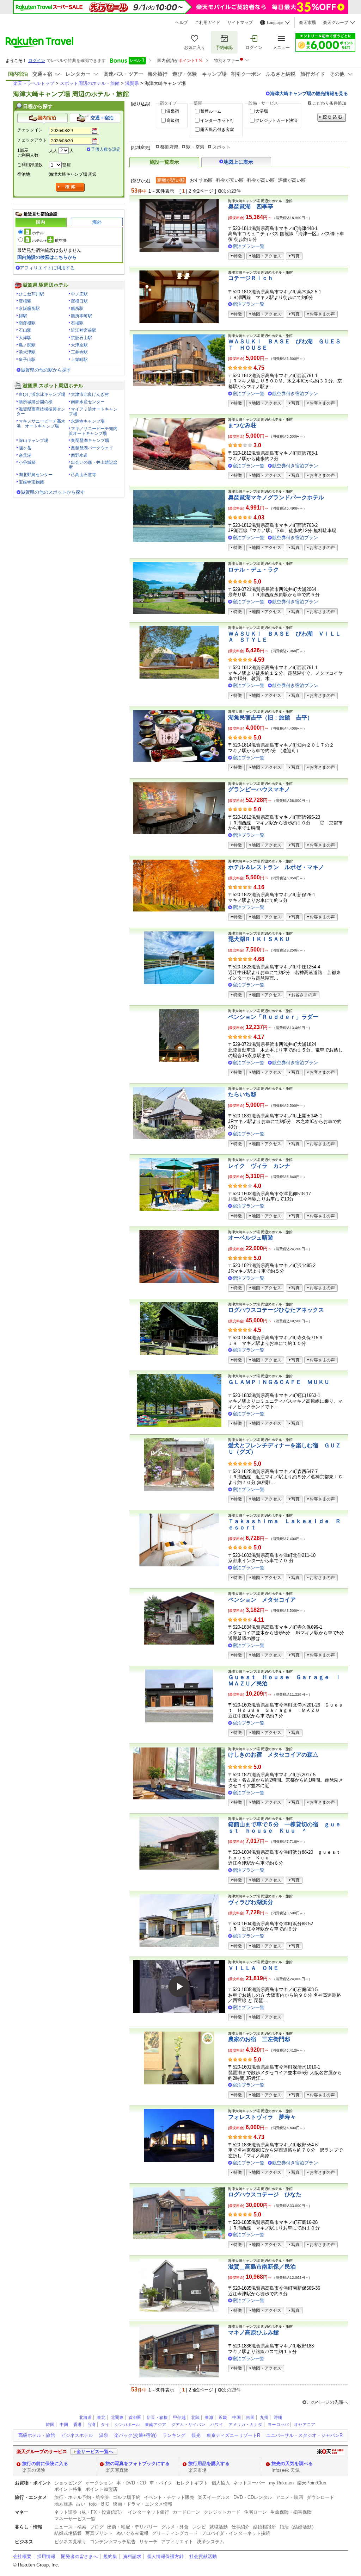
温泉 (104, 2435)
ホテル (38, 233)
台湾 (91, 2425)
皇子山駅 (27, 360)
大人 (53, 151)
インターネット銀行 (149, 2512)
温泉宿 (173, 111)
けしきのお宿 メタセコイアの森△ (273, 1755)
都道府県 (169, 147)
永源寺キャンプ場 (88, 421)
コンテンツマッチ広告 (113, 2542)
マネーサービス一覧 (75, 2519)
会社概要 (22, 2556)
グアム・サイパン (188, 2425)
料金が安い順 (230, 180)
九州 (264, 2418)
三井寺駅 (79, 352)
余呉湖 (25, 455)
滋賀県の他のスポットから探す (53, 492)
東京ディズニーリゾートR (233, 2435)
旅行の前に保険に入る (45, 2463)
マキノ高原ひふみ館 (253, 2332)
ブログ (97, 2527)
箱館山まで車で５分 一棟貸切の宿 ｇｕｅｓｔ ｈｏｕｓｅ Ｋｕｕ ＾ (284, 1827)
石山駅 (25, 330)
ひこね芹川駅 (31, 294)
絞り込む (332, 117)
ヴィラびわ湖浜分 (251, 1902)
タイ (105, 2425)
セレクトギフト (192, 2483)
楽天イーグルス (214, 2497)
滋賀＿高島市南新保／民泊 (262, 2267)
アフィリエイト (177, 2542)
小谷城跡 (27, 462)
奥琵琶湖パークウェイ (92, 448)
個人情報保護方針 (165, 2556)
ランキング (174, 2435)
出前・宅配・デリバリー (132, 2527)
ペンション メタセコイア (262, 1600)
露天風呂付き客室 (217, 130)
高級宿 (173, 120)
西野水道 (79, 455)
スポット (221, 147)
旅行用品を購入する (209, 2463)
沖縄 (278, 2418)
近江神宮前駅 (84, 330)
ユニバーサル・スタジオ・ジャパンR (304, 2435)
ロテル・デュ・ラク (253, 570)
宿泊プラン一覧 (248, 246)
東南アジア (155, 2425)
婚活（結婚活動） (298, 2527)
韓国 (50, 2425)
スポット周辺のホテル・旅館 (90, 83)
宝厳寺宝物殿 (31, 482)
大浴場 (262, 111)
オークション (99, 2483)
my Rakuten (281, 2483)
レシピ (199, 2527)
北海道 (85, 2418)
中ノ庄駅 (79, 294)
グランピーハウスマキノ (259, 789)
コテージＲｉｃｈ (251, 278)
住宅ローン (255, 2512)
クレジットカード (222, 2512)
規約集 (110, 2556)
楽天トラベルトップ (34, 83)
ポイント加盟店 (101, 2489)
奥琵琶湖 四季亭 (251, 207)
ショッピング (68, 2483)
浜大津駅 (27, 352)
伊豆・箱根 (157, 2418)
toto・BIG (99, 2504)
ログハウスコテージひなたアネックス (276, 1310)
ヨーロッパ (278, 2425)
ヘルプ (182, 23)
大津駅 (25, 338)
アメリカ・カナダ (245, 2425)
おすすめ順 (201, 180)
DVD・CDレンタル (253, 2497)
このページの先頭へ (327, 2402)
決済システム (210, 2542)
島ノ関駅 (27, 345)
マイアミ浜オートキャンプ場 (93, 412)
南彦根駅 (27, 323)
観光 (196, 2435)
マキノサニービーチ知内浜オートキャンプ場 (93, 431)
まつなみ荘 (242, 425)
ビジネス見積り (70, 2542)
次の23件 (231, 191)
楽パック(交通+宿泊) (135, 2435)
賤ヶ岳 (25, 448)
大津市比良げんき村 (90, 394)
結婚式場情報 (68, 2533)
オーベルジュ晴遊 (251, 1238)
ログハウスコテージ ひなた (265, 2194)
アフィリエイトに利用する (47, 268)
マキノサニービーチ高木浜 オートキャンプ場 (41, 424)
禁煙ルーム (211, 111)
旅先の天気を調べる (292, 2463)
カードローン (186, 2512)
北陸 (195, 2418)
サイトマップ (240, 23)
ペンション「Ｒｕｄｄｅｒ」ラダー (273, 1017)
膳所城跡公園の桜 (36, 402)
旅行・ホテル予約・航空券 (82, 2497)
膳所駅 (77, 308)
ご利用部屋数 (30, 165)
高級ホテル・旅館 (37, 2435)
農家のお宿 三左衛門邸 (259, 2039)
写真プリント (99, 2533)
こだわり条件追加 (329, 103)
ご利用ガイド (208, 23)
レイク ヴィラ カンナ (259, 1166)
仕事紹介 (240, 2527)
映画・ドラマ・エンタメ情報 (143, 2504)
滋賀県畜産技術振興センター (41, 412)
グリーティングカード (175, 2533)
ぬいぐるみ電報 (132, 2533)
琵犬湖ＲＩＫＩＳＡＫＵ (259, 939)
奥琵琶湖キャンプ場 (90, 441)
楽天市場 (307, 23)
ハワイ (217, 2425)
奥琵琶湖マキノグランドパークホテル (276, 497)
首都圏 (135, 2418)
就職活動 (219, 2527)
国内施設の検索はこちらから (47, 257)
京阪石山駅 (81, 338)
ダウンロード (320, 2497)
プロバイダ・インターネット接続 (236, 2533)
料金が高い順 (261, 180)
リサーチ (148, 2542)
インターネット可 (217, 120)
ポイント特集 (68, 2489)
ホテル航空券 (49, 241)
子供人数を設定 (106, 149)
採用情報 (46, 2556)
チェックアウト (32, 140)
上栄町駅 (79, 360)
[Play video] (179, 1986)
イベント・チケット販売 (169, 2497)
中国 (237, 2418)
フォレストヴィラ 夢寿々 (262, 2117)
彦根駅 (25, 301)
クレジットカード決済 (276, 120)
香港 (78, 2425)
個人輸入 (221, 2483)
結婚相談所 (265, 2527)
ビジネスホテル (77, 2435)
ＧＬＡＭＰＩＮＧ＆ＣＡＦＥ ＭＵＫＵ (279, 1382)
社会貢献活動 (203, 2556)
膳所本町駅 (81, 316)
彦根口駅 (79, 301)
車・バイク (161, 2483)
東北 (101, 2418)
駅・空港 (195, 147)
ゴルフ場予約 (127, 2497)
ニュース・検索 (70, 2527)
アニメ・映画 (289, 2497)
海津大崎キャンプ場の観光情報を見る (309, 93)
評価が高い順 (292, 180)
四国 (250, 2418)
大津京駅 (79, 345)
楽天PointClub (312, 2483)
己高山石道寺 (84, 475)
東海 (209, 2418)
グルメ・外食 (175, 2527)
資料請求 (132, 2556)
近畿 (223, 2418)
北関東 (117, 2418)
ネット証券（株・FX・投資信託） (89, 2512)
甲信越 (179, 2418)
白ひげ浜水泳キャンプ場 (42, 394)
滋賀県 (132, 83)
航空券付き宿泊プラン (295, 394)
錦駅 (23, 316)
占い (81, 2504)
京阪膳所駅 (29, 308)
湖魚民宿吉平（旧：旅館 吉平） (270, 718)
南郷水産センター (88, 402)
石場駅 (77, 323)
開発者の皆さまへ (79, 2556)
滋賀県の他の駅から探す (46, 370)
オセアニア (305, 2425)
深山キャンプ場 (33, 441)
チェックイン (30, 130)
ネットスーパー (249, 2483)
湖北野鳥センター (36, 475)
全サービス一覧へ (95, 2452)
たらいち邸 (242, 1094)
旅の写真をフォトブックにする (137, 2463)
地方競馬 (63, 2504)
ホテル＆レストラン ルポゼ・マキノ (276, 867)
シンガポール (127, 2425)
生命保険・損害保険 (291, 2512)
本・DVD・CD (131, 2483)
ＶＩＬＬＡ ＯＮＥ (253, 1968)
